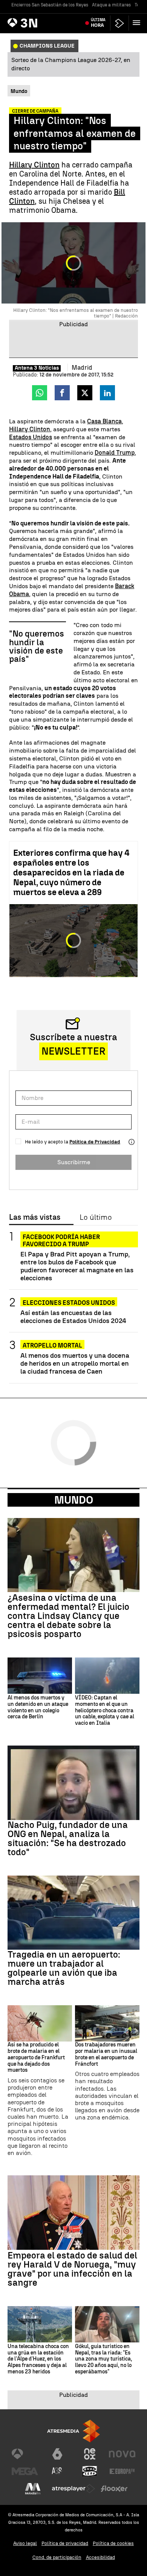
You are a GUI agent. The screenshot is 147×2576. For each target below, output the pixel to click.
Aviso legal (25, 2543)
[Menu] (138, 23)
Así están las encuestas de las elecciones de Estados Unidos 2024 (73, 1317)
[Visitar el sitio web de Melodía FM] (33, 2489)
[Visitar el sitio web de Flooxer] (114, 2489)
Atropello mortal (52, 1345)
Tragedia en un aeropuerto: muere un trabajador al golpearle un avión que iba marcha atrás (64, 1968)
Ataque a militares (111, 5)
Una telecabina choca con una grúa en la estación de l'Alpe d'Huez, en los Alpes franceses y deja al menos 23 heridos (38, 2359)
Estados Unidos (31, 437)
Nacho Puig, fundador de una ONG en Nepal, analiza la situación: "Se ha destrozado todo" (68, 1839)
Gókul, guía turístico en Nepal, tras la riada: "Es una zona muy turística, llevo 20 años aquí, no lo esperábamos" (103, 2359)
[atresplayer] (119, 23)
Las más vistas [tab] (35, 1218)
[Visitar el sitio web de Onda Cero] (90, 2471)
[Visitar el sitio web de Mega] (25, 2471)
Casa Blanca (104, 421)
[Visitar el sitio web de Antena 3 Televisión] (25, 2454)
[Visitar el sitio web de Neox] (90, 2454)
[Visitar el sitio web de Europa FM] (122, 2471)
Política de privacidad (65, 2543)
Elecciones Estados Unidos (69, 1303)
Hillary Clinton (34, 165)
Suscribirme (74, 1162)
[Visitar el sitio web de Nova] (122, 2454)
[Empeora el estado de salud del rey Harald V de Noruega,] (73, 2213)
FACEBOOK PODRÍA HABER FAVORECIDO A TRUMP (61, 1237)
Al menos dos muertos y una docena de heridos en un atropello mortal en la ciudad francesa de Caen (75, 1363)
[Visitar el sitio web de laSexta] (57, 2454)
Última (98, 23)
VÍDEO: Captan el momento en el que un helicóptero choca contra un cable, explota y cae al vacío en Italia (105, 1711)
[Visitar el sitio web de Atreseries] (57, 2471)
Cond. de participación (57, 2557)
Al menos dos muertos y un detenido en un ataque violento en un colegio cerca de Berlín (38, 1707)
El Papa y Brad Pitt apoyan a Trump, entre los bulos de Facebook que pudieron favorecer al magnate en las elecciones (77, 1266)
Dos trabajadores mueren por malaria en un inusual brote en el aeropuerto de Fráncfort (106, 2054)
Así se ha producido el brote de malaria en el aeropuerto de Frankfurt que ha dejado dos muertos (36, 2058)
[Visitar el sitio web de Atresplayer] (73, 2489)
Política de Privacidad (95, 1142)
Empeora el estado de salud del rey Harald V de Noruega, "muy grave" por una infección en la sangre (72, 2269)
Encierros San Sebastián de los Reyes (50, 5)
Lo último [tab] (96, 1218)
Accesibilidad (100, 2557)
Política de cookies (113, 2543)
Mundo (74, 1500)
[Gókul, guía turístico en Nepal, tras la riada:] (107, 2324)
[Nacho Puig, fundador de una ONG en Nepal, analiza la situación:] (73, 1783)
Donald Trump (115, 453)
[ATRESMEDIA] (73, 2431)
